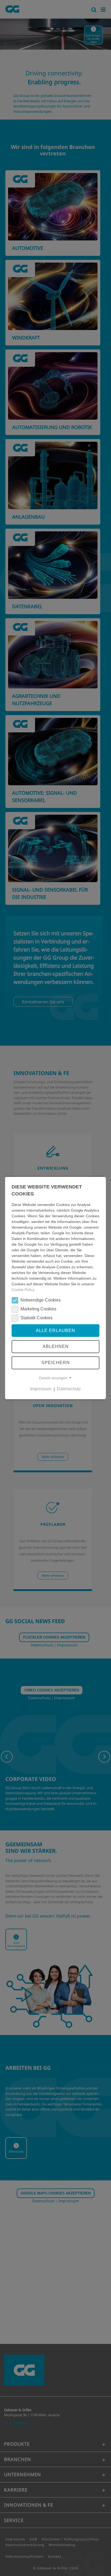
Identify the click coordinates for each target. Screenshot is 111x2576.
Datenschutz (69, 1389)
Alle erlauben (55, 1331)
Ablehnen (56, 1346)
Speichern (56, 1363)
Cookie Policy (23, 1290)
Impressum (41, 1389)
